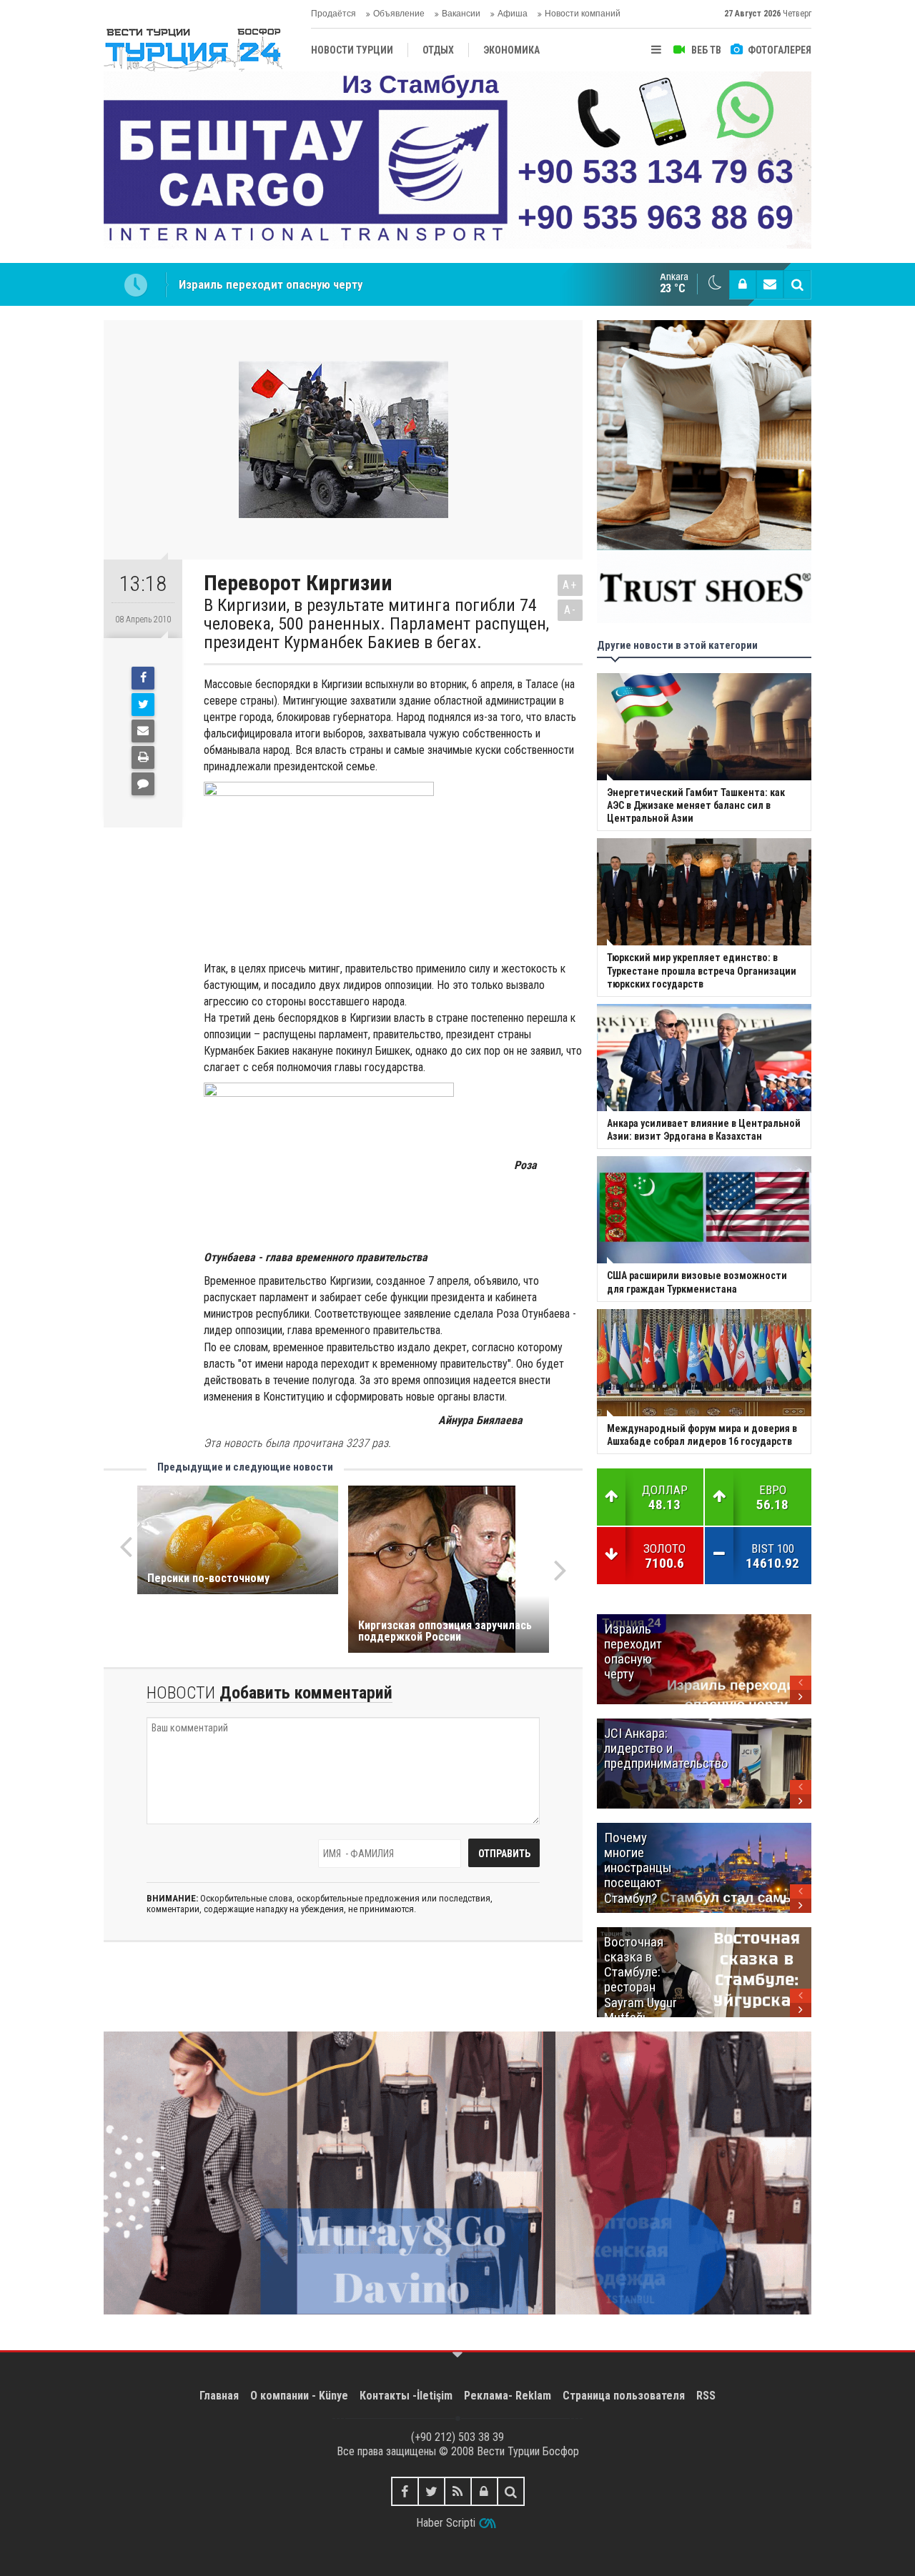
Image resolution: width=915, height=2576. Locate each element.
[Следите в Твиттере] (431, 2491)
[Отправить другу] (143, 731)
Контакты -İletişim (406, 2396)
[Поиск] (797, 284)
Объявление (399, 14)
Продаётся (333, 14)
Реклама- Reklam (508, 2396)
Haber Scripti (446, 2523)
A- (570, 610)
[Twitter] (143, 705)
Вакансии (461, 14)
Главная (219, 2396)
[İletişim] (770, 284)
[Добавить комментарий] (143, 784)
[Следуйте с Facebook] (405, 2491)
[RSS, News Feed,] (458, 2491)
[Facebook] (143, 678)
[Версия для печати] (143, 757)
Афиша (513, 14)
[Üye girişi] (743, 284)
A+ (570, 585)
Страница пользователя (624, 2396)
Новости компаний (583, 14)
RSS (706, 2396)
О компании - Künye (299, 2396)
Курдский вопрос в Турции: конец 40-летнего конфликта (328, 284)
